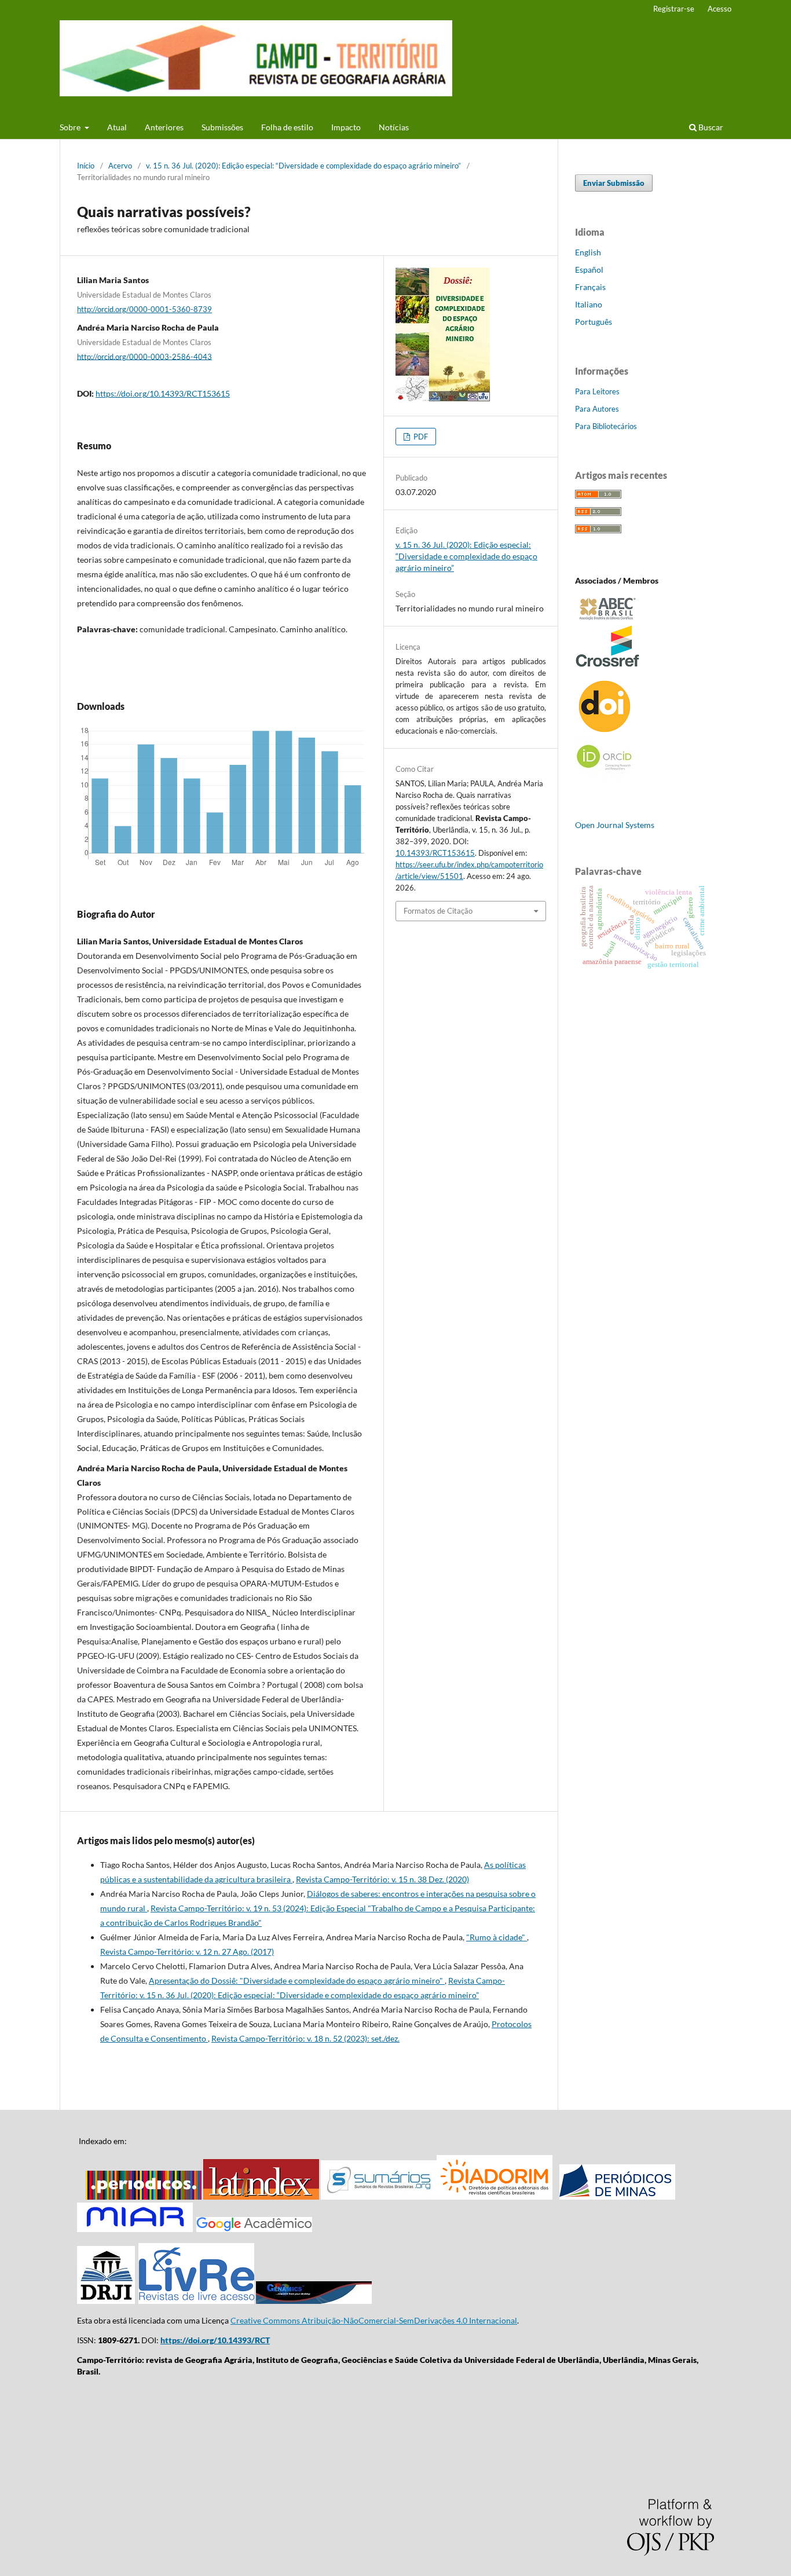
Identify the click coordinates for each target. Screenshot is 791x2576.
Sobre (71, 127)
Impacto (346, 127)
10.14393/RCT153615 (435, 853)
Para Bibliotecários (606, 426)
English (588, 252)
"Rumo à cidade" (497, 1937)
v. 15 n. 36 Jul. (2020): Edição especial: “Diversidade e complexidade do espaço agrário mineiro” (303, 166)
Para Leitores (597, 391)
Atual (117, 127)
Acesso (719, 9)
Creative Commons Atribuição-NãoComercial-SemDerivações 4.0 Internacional (374, 2320)
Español (589, 270)
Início (86, 166)
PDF (420, 437)
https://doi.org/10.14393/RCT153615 (163, 393)
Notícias (394, 127)
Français (590, 287)
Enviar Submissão (614, 183)
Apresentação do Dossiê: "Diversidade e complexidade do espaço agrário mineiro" (297, 1980)
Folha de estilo (287, 127)
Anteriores (164, 127)
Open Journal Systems (615, 825)
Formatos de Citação (438, 911)
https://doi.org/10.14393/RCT (215, 2340)
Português (594, 322)
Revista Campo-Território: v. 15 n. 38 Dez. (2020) (382, 1879)
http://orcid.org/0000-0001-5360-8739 (144, 309)
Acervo (120, 166)
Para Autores (597, 409)
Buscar (710, 127)
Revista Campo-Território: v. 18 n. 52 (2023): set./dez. (305, 2038)
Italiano (589, 304)
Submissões (222, 127)
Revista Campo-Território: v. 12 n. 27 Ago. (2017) (187, 1952)
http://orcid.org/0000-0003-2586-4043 (144, 356)
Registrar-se (674, 9)
